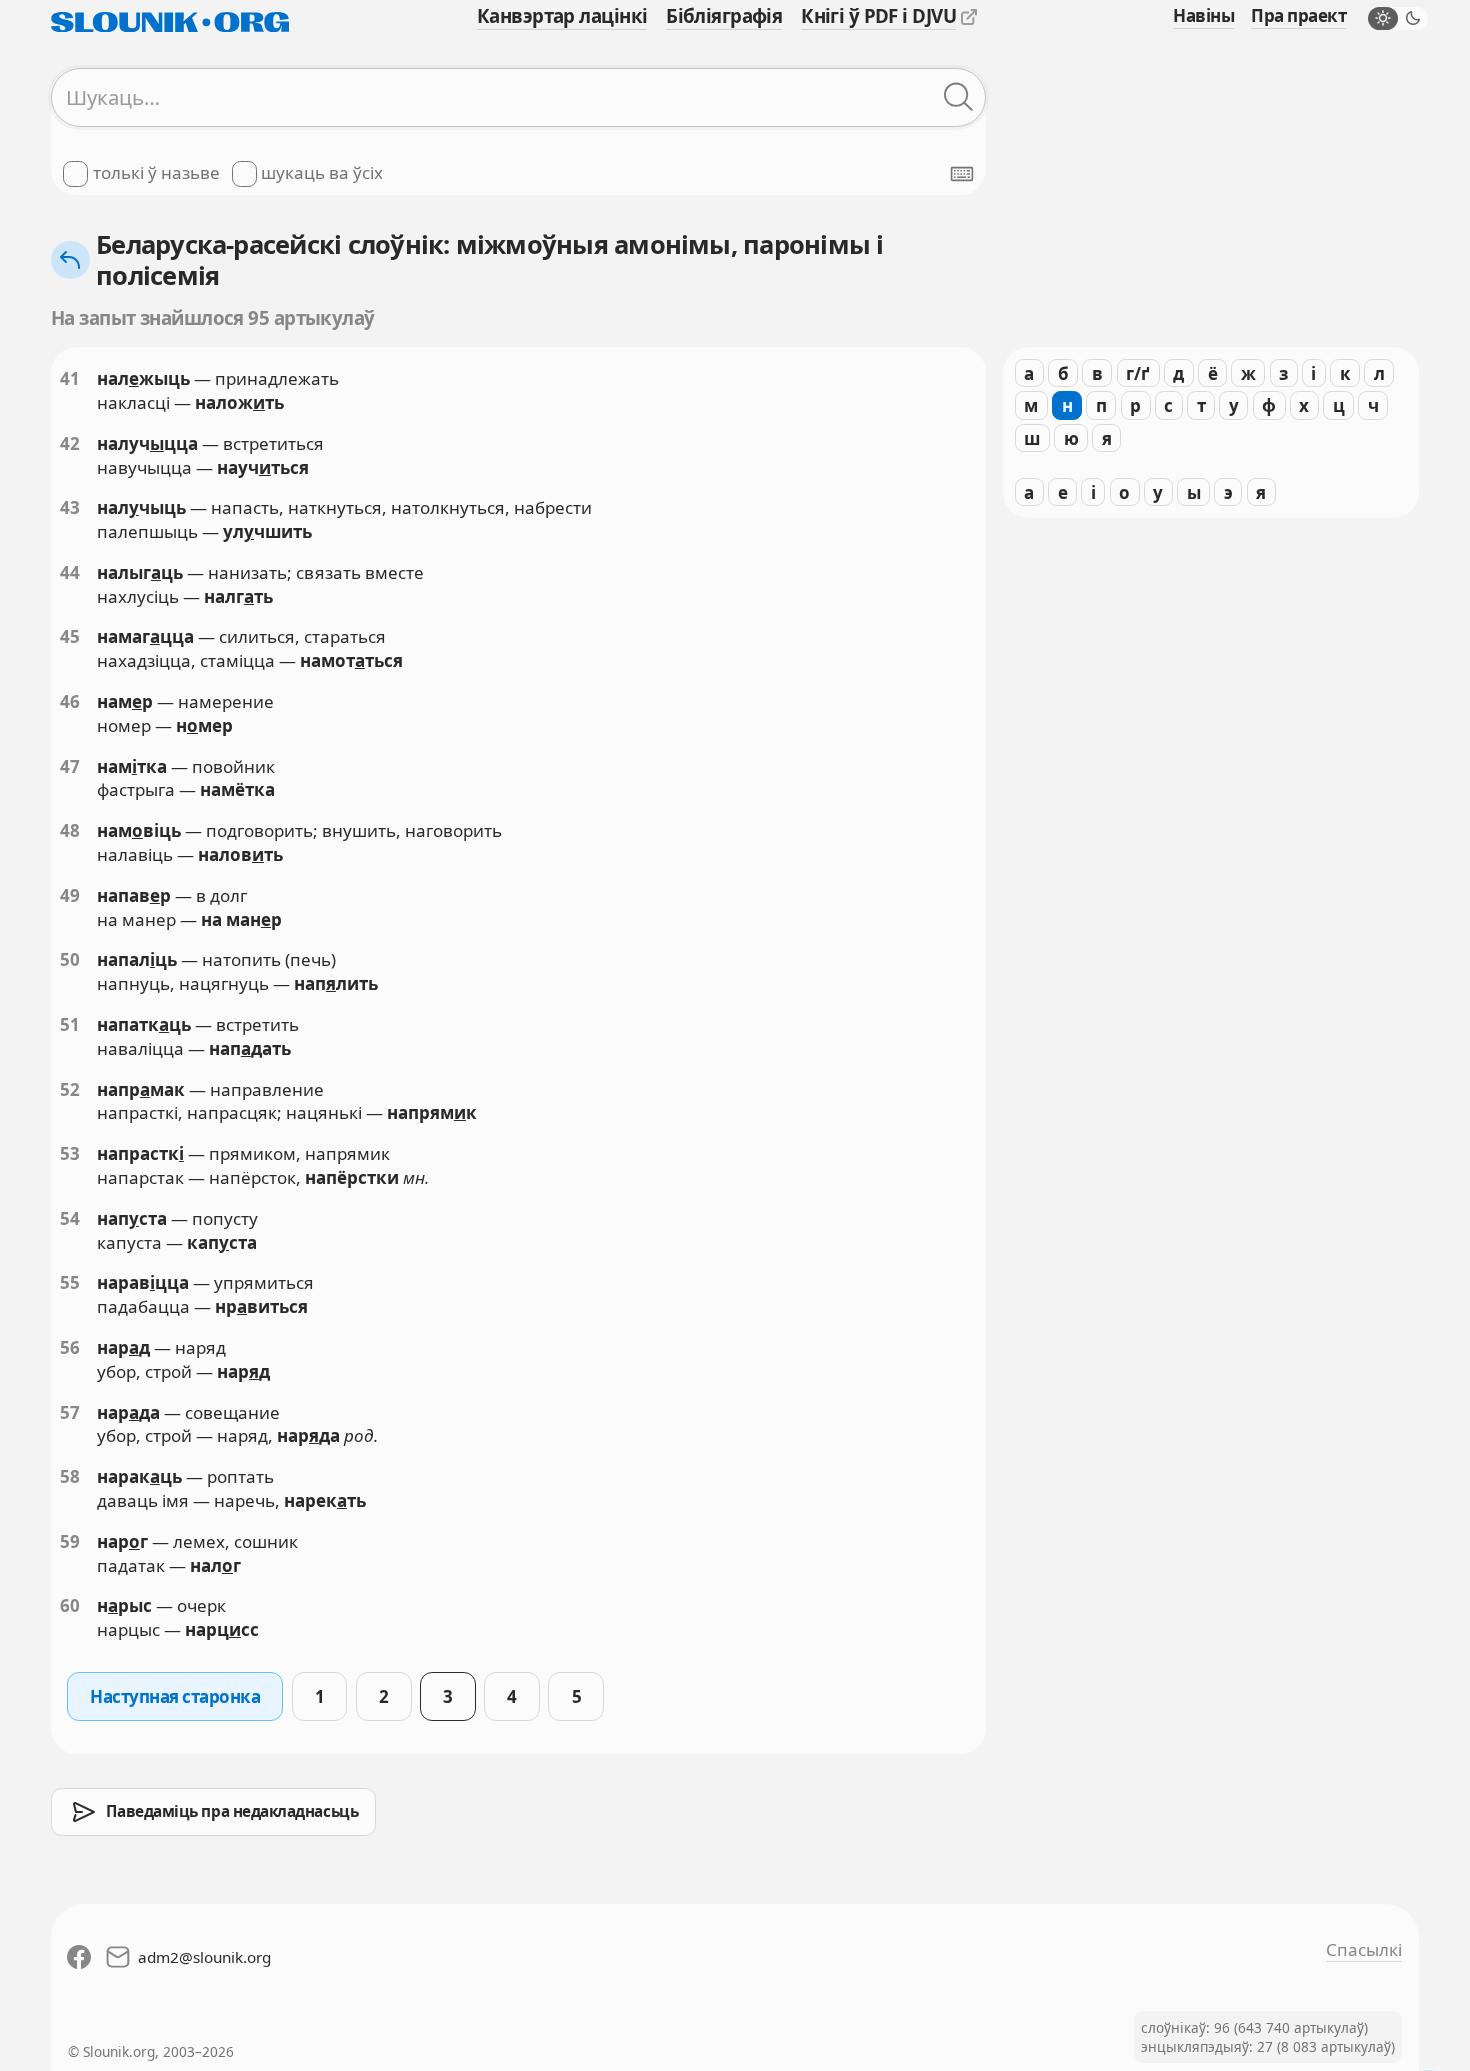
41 (70, 378)
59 (70, 1541)
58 (70, 1476)
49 (70, 895)
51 (70, 1024)
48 (70, 830)
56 (70, 1347)
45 (70, 636)
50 (70, 959)
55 (70, 1282)
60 (70, 1605)
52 (70, 1089)
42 (70, 443)
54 (70, 1218)
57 (70, 1412)
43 (70, 507)
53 (70, 1153)
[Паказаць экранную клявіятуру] (962, 174)
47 (70, 766)
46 (70, 701)
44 (70, 572)
